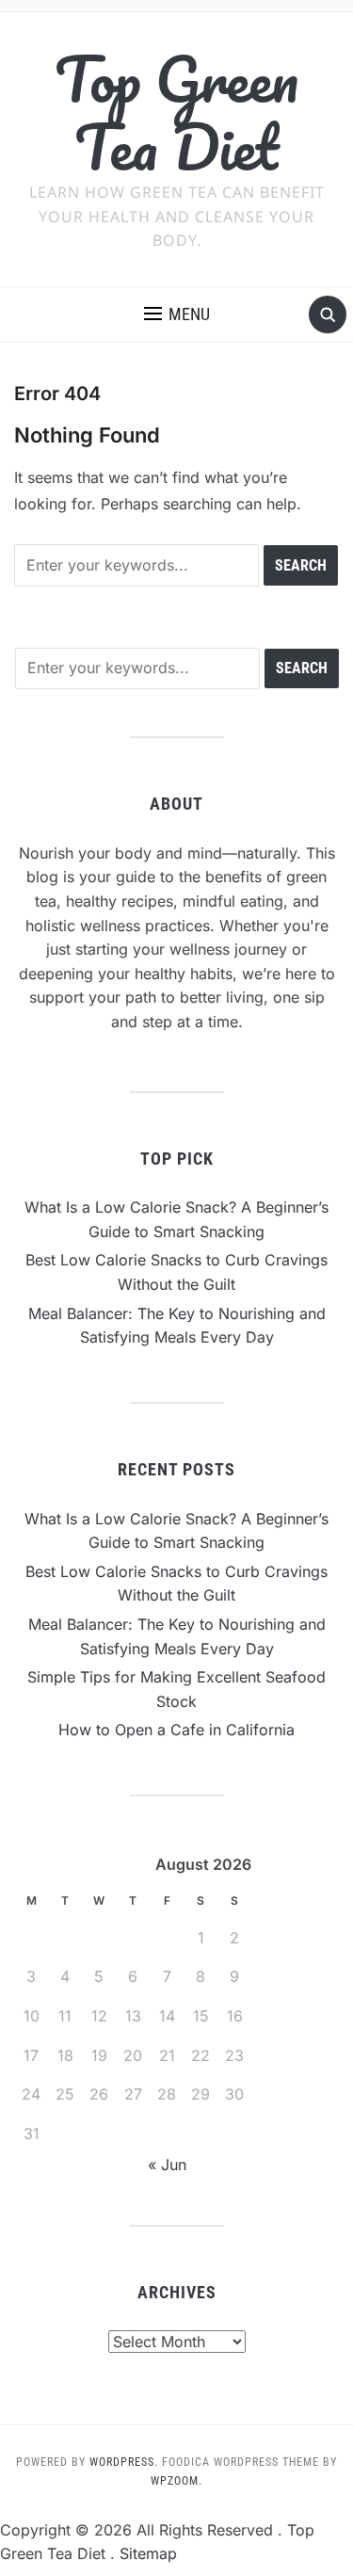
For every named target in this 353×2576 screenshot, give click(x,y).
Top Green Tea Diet (176, 113)
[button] (177, 314)
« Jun (167, 2165)
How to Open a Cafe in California (176, 1730)
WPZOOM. (176, 2481)
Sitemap (148, 2553)
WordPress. (124, 2462)
